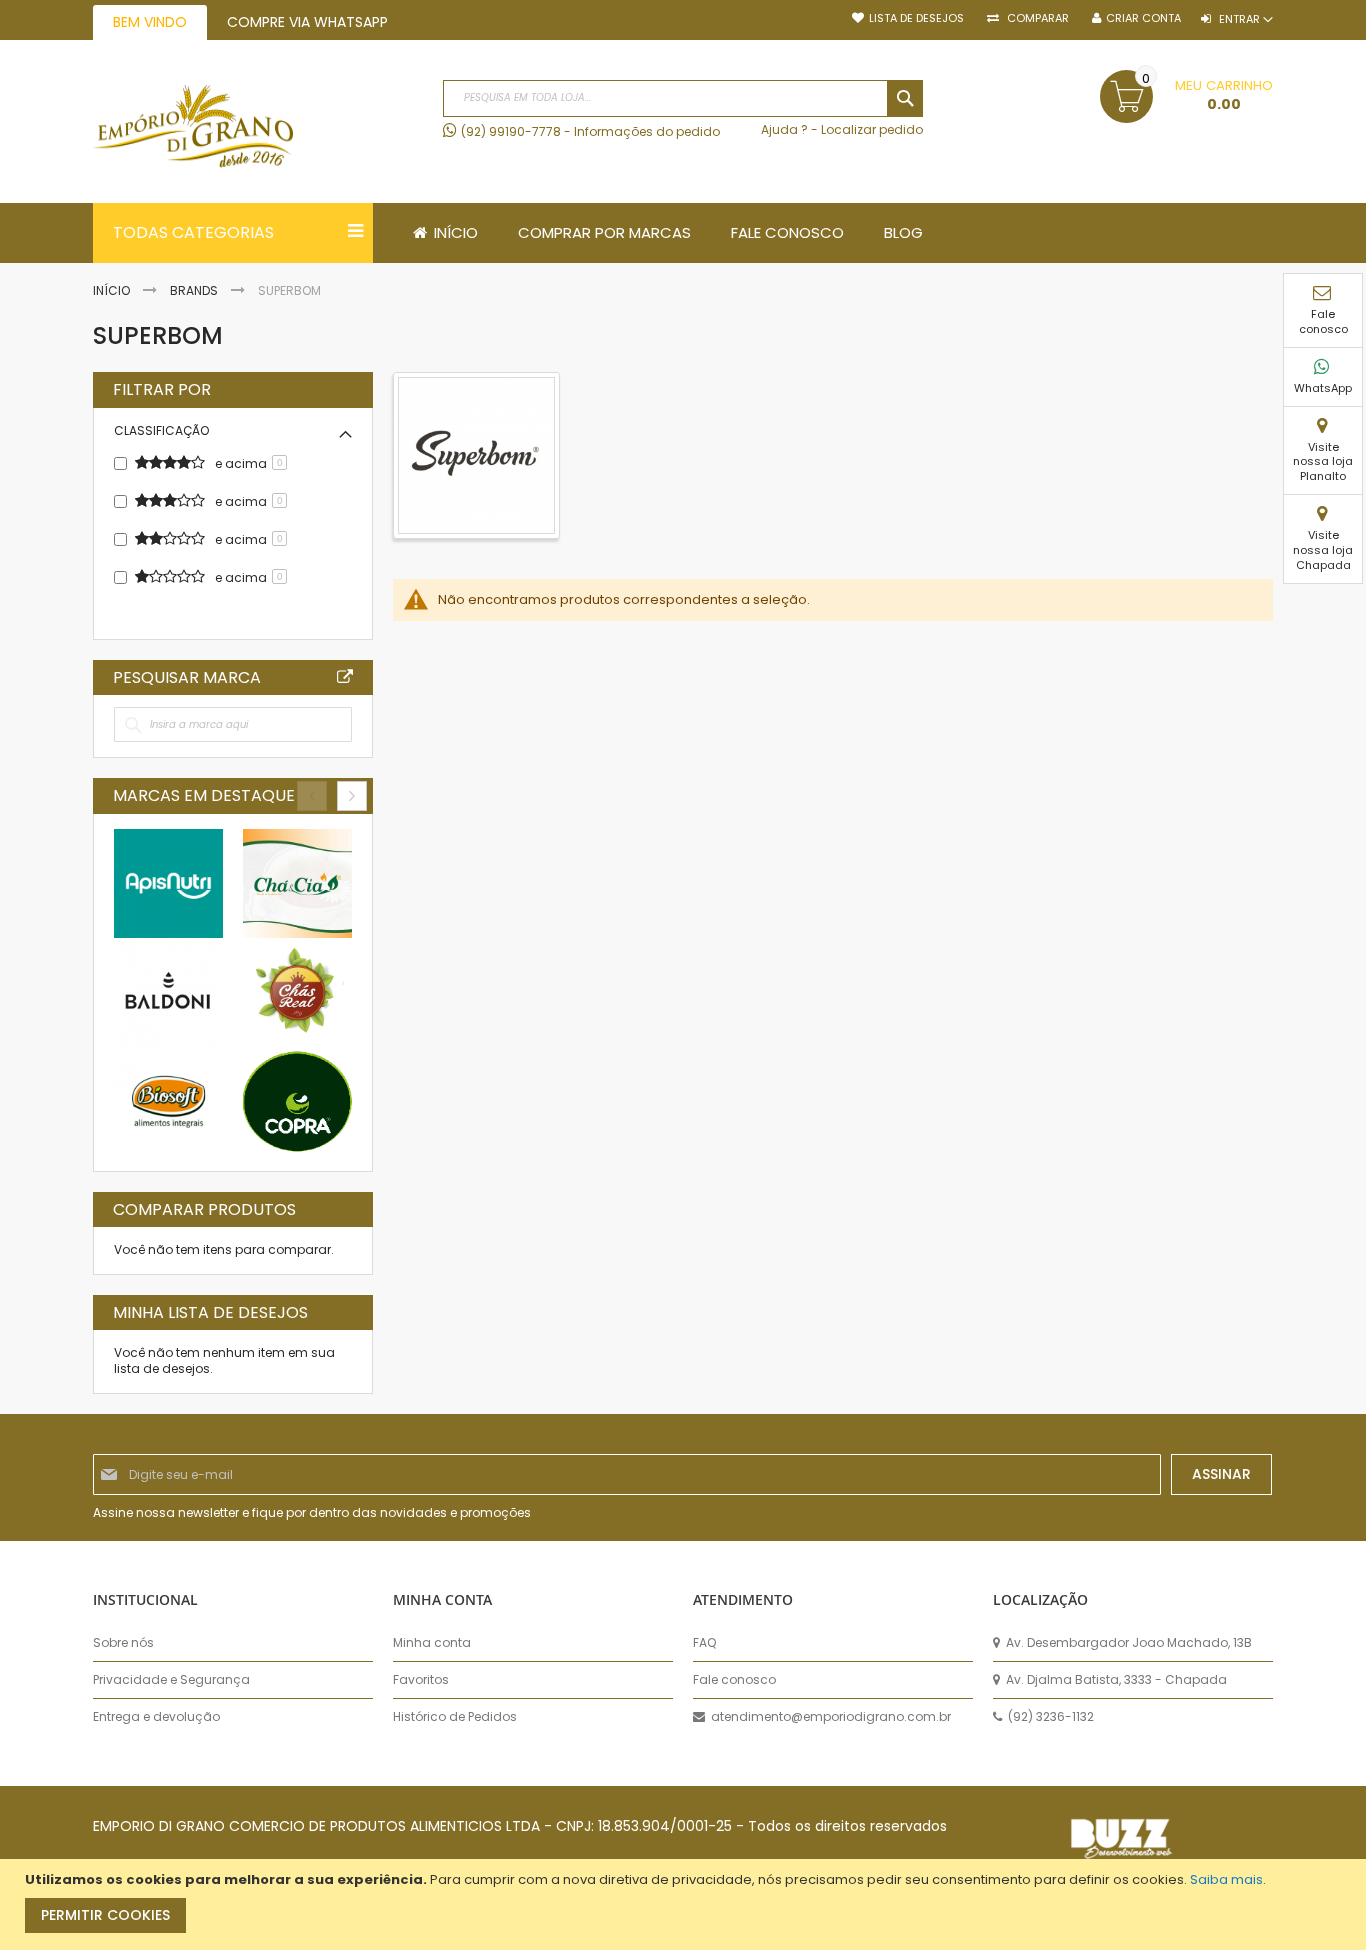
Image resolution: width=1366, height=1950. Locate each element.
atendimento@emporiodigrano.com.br (829, 1717)
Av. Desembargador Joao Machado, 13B (1127, 1643)
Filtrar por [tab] (162, 390)
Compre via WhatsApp (307, 22)
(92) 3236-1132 (1049, 1717)
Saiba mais (1226, 1879)
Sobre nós (123, 1643)
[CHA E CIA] (297, 883)
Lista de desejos (916, 18)
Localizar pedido (872, 129)
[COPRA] (297, 1101)
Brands (195, 290)
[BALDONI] (168, 992)
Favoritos (421, 1680)
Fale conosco (1323, 321)
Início (113, 290)
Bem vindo (150, 22)
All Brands (345, 677)
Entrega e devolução (156, 1717)
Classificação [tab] (161, 430)
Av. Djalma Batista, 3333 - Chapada (1115, 1680)
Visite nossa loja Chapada (1323, 550)
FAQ (704, 1643)
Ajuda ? (784, 129)
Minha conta (432, 1643)
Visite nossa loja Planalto (1323, 462)
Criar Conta (1143, 18)
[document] (685, 1904)
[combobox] (683, 98)
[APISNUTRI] (168, 883)
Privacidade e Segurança (171, 1680)
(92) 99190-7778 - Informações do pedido (590, 131)
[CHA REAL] (297, 992)
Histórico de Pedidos (455, 1717)
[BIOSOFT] (168, 1101)
